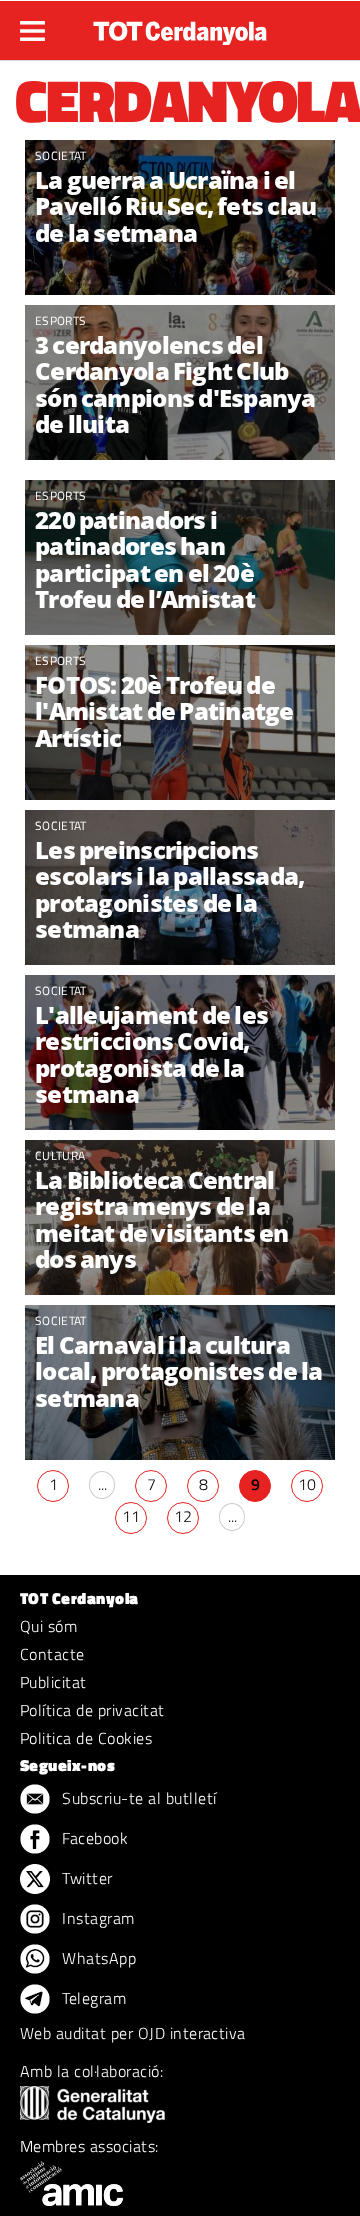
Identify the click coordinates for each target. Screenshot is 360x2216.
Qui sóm (48, 1626)
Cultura (60, 1155)
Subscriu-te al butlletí (137, 1798)
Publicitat (53, 1682)
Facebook (93, 1838)
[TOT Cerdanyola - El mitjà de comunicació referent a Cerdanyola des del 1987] (180, 28)
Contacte (52, 1654)
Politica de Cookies (86, 1738)
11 (131, 1516)
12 (183, 1516)
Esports (60, 320)
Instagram (96, 1918)
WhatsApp (97, 1958)
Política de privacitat (92, 1710)
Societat (61, 155)
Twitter (85, 1878)
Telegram (92, 1998)
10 (307, 1484)
